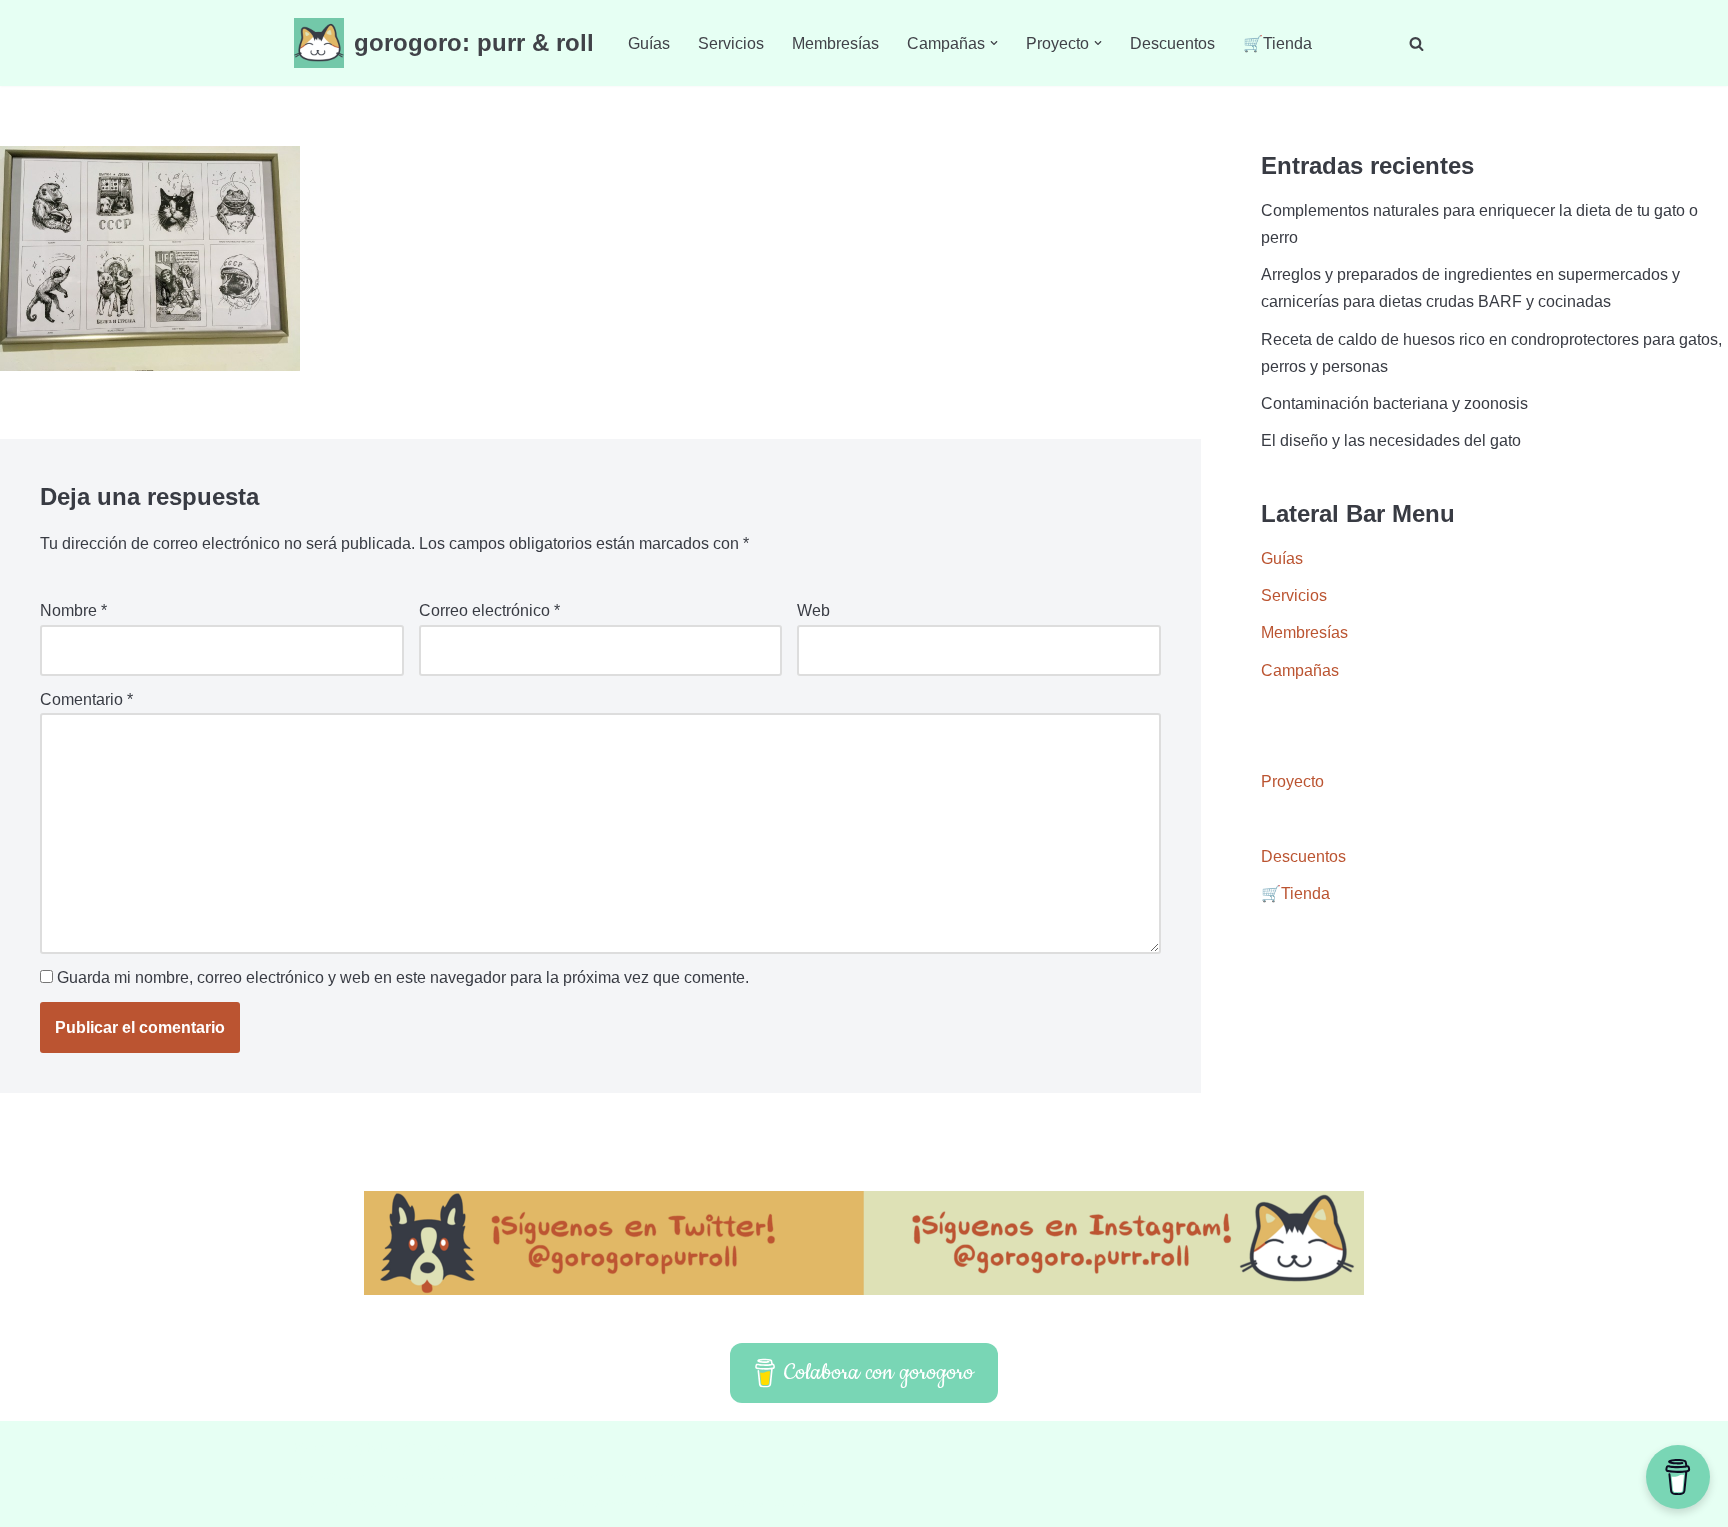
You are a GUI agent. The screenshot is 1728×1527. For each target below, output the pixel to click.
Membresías (835, 43)
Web (813, 610)
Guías (649, 43)
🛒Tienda (1277, 43)
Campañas (1300, 670)
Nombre (73, 610)
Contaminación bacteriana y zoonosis (1394, 403)
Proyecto (1292, 781)
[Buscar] (1416, 43)
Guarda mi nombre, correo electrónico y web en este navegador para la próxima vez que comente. (403, 977)
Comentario (86, 699)
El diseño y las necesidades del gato (1391, 440)
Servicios (731, 43)
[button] (994, 43)
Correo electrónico (489, 610)
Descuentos (1172, 43)
